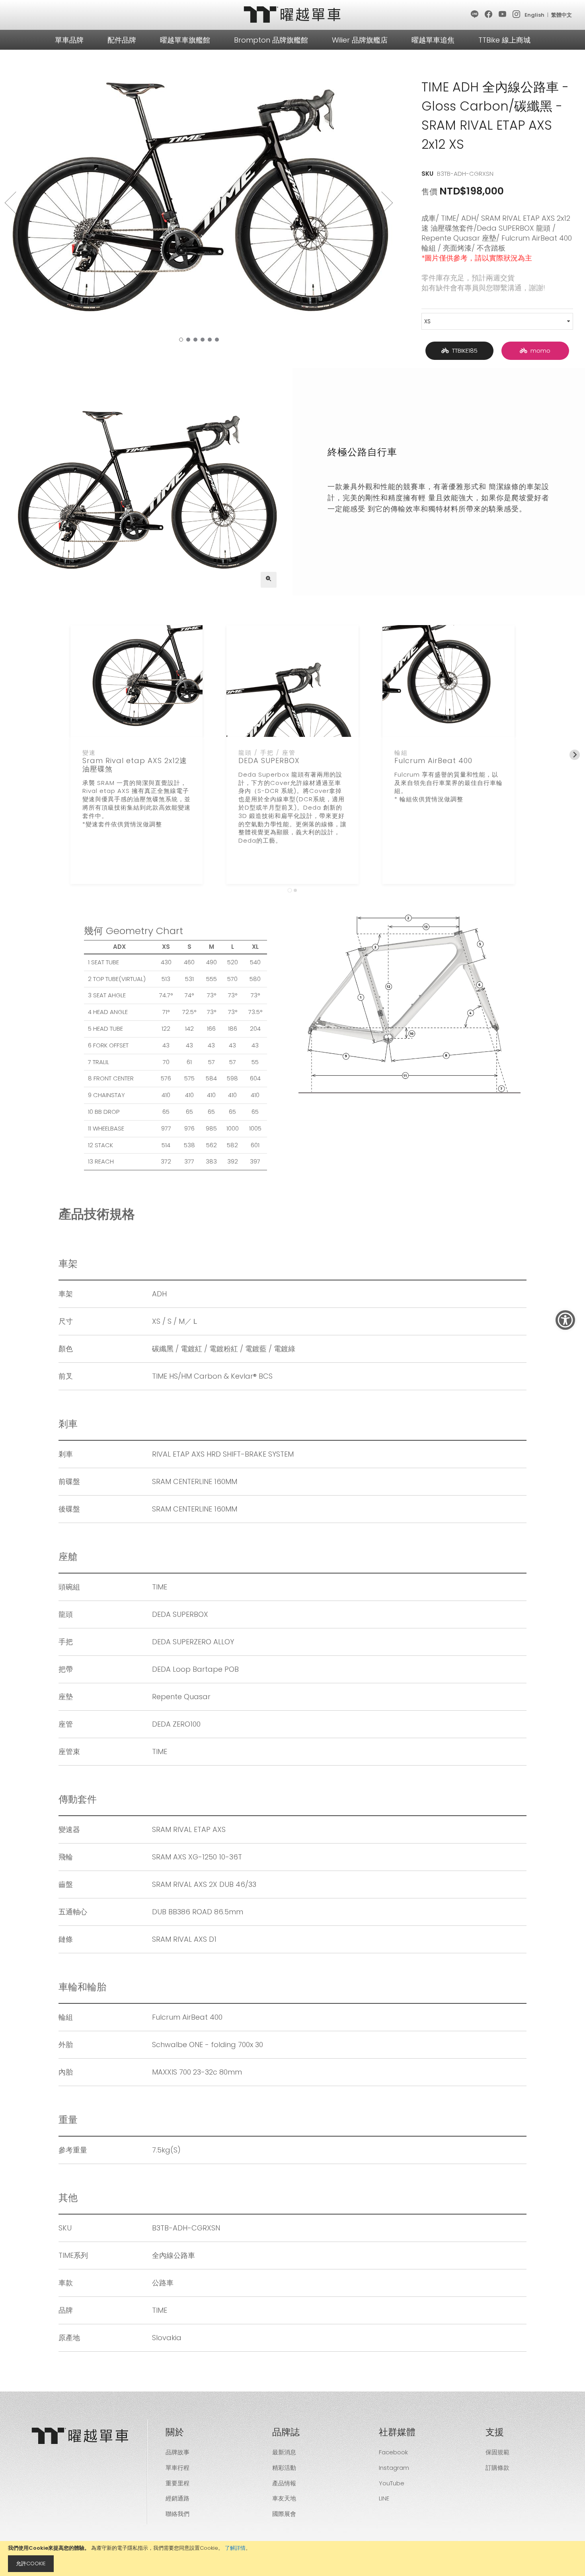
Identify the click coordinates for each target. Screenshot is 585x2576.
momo (539, 351)
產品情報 (284, 2483)
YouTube (392, 2483)
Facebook (393, 2452)
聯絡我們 (177, 2514)
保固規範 (497, 2452)
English (534, 15)
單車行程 (177, 2468)
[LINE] (475, 15)
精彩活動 (284, 2468)
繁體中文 (562, 15)
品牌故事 (177, 2452)
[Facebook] (489, 15)
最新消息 (284, 2452)
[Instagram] (517, 15)
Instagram (394, 2468)
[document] (292, 2559)
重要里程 (177, 2483)
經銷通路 (177, 2498)
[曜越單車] (292, 15)
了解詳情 (235, 2548)
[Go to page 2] (295, 890)
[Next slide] (575, 755)
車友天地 (284, 2498)
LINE (384, 2498)
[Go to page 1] (290, 891)
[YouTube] (503, 15)
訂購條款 (497, 2468)
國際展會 (284, 2514)
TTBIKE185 (463, 351)
